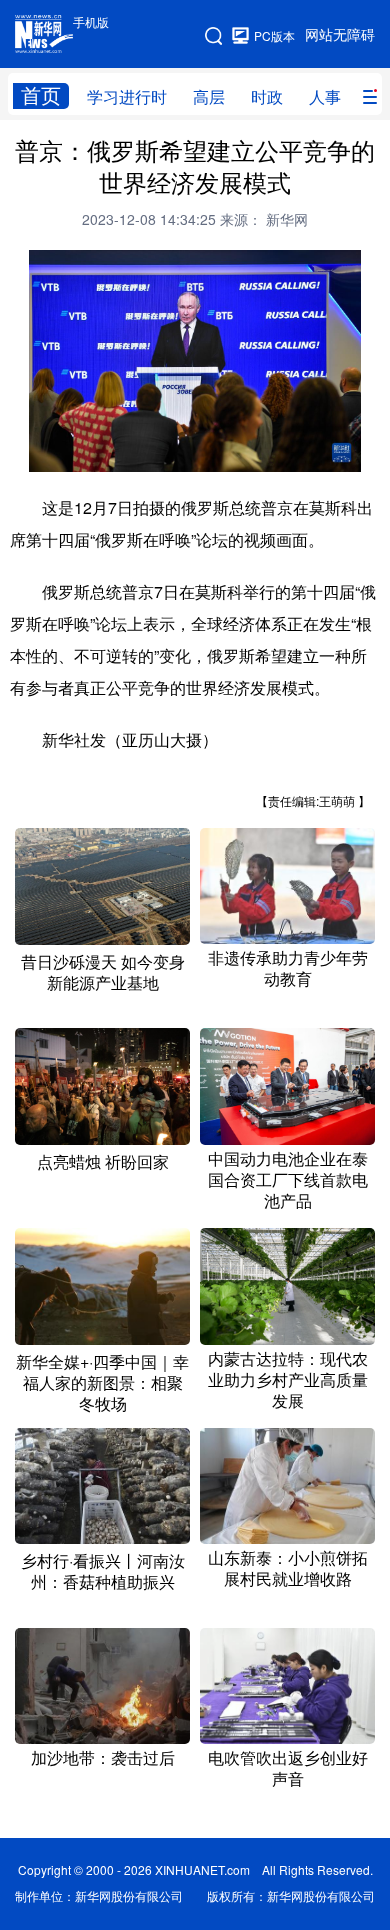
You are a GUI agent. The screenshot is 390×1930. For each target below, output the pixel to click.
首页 (41, 95)
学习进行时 (127, 97)
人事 (325, 97)
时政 (267, 97)
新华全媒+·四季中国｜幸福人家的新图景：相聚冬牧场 (102, 1383)
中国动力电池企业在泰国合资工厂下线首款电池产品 (288, 1180)
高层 (209, 97)
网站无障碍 (340, 35)
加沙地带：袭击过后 (103, 1758)
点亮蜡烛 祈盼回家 (103, 1162)
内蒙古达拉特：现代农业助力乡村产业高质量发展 (288, 1380)
